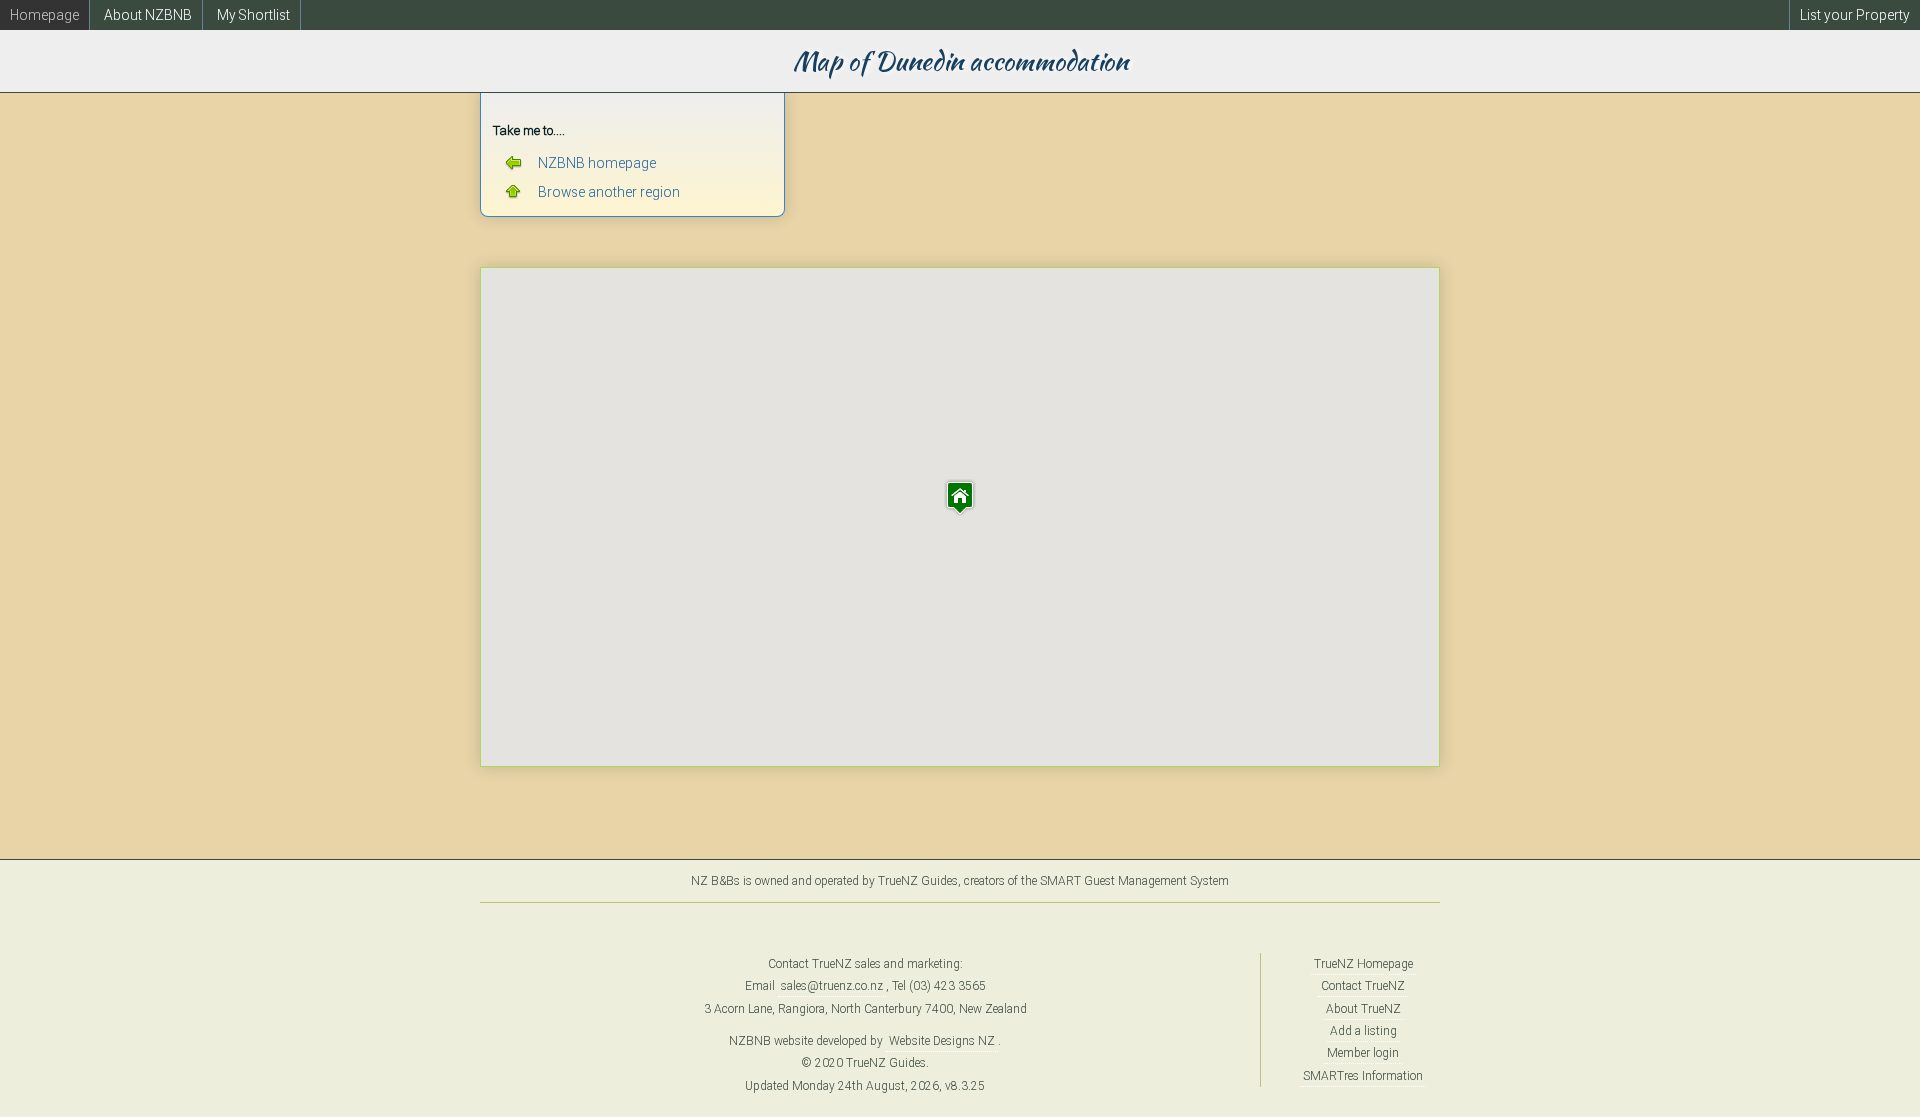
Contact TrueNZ (1363, 986)
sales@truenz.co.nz (832, 986)
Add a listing (1363, 1031)
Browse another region (609, 192)
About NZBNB (148, 15)
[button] (960, 497)
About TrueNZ (1363, 1009)
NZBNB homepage (597, 163)
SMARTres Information (1363, 1076)
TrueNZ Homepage (1363, 964)
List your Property (1855, 15)
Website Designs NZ (942, 1041)
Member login (1363, 1053)
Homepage (44, 15)
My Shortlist (253, 15)
